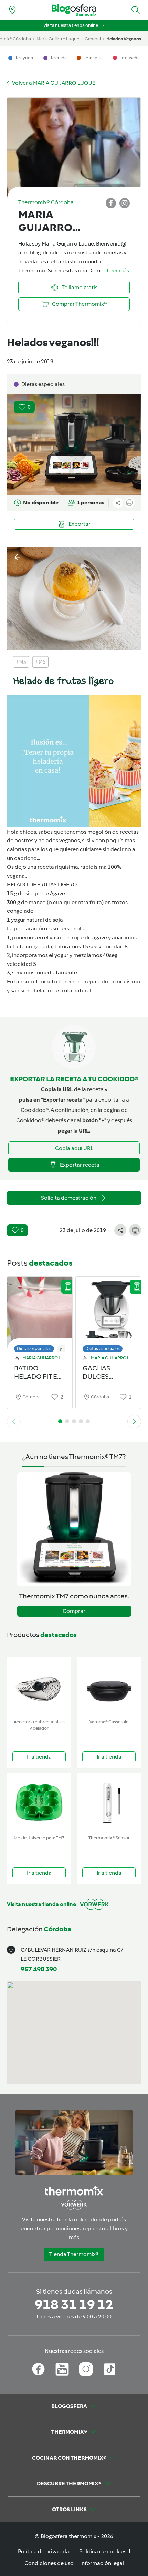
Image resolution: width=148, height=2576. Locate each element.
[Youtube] (62, 2369)
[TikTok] (110, 2369)
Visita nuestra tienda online (71, 25)
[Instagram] (86, 2369)
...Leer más (116, 270)
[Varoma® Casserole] (109, 1687)
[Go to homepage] (74, 10)
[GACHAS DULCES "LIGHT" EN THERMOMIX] (108, 1313)
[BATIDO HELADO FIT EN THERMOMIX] (40, 1313)
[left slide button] (14, 1421)
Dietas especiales (34, 1349)
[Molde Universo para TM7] (39, 1803)
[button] (136, 10)
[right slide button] (134, 1421)
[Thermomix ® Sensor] (109, 1803)
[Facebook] (38, 2369)
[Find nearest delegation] (12, 10)
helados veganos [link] (124, 39)
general (93, 39)
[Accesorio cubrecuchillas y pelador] (39, 1687)
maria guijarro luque (58, 39)
